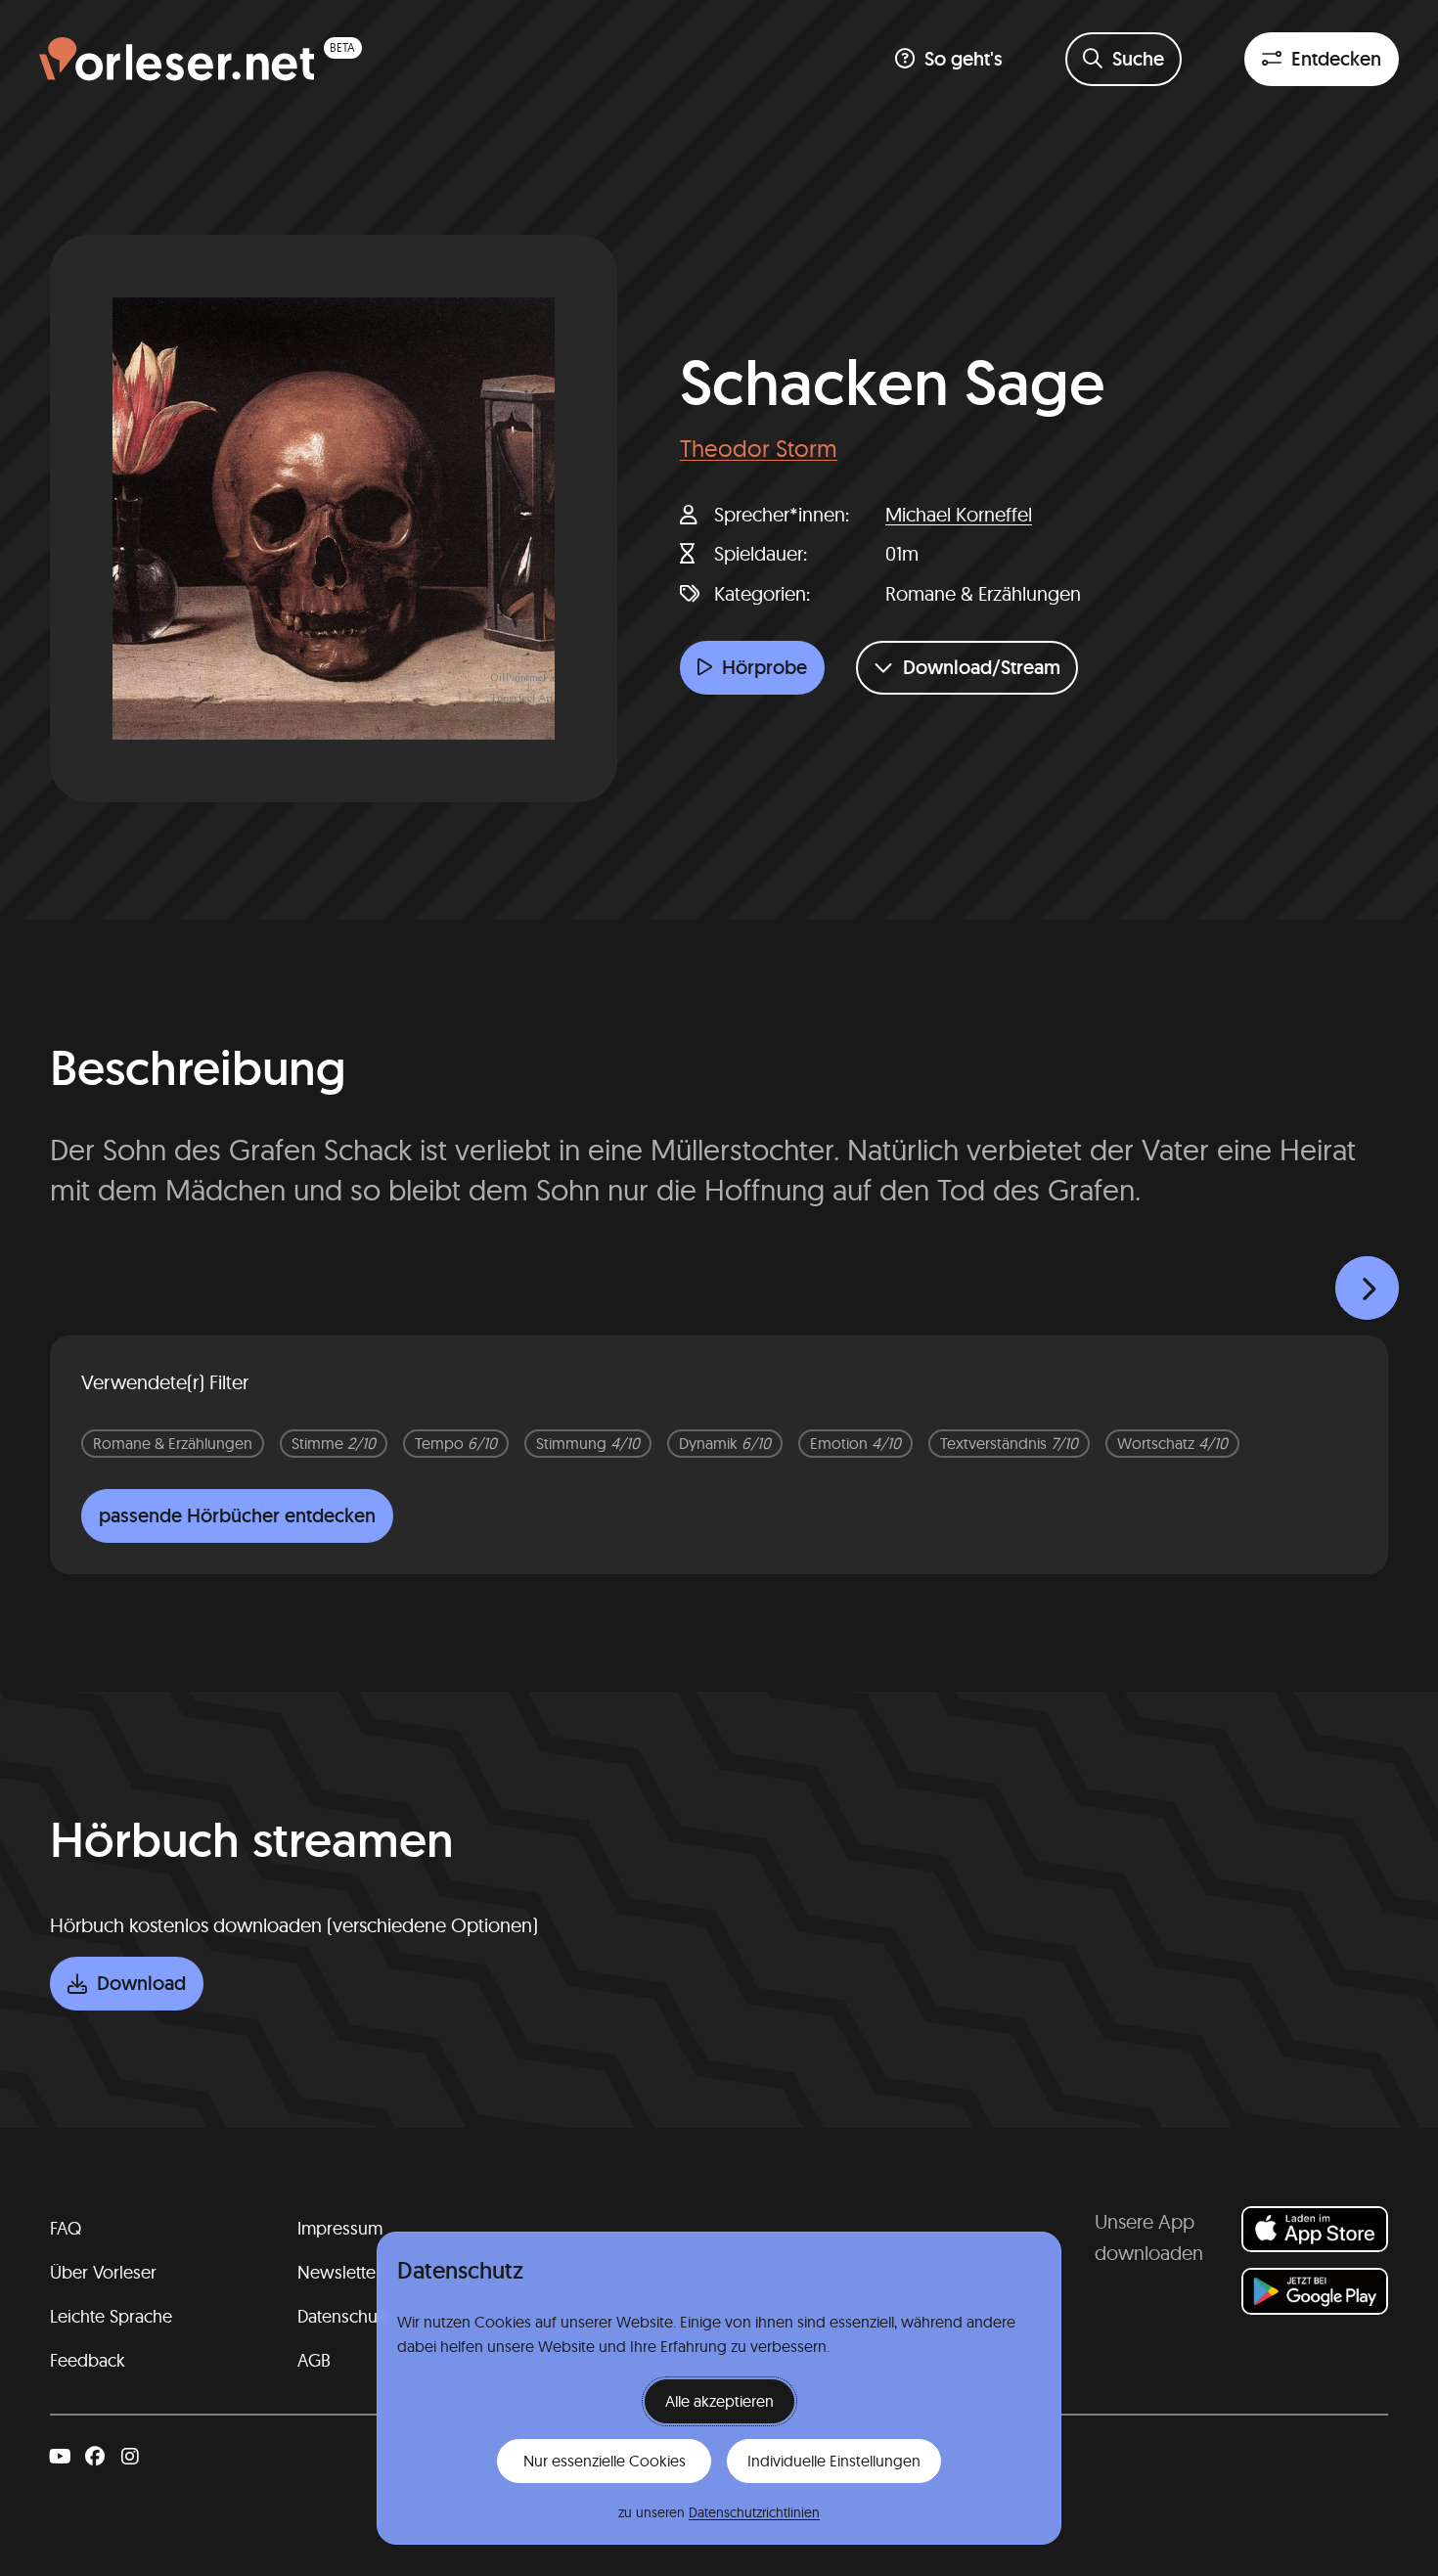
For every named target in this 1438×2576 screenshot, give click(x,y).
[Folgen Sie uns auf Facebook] (95, 2457)
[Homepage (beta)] (201, 59)
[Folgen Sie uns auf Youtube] (60, 2457)
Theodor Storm (759, 448)
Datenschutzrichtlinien (754, 2512)
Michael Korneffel (959, 514)
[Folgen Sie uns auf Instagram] (130, 2457)
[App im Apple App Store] (1315, 2229)
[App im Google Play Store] (1315, 2291)
